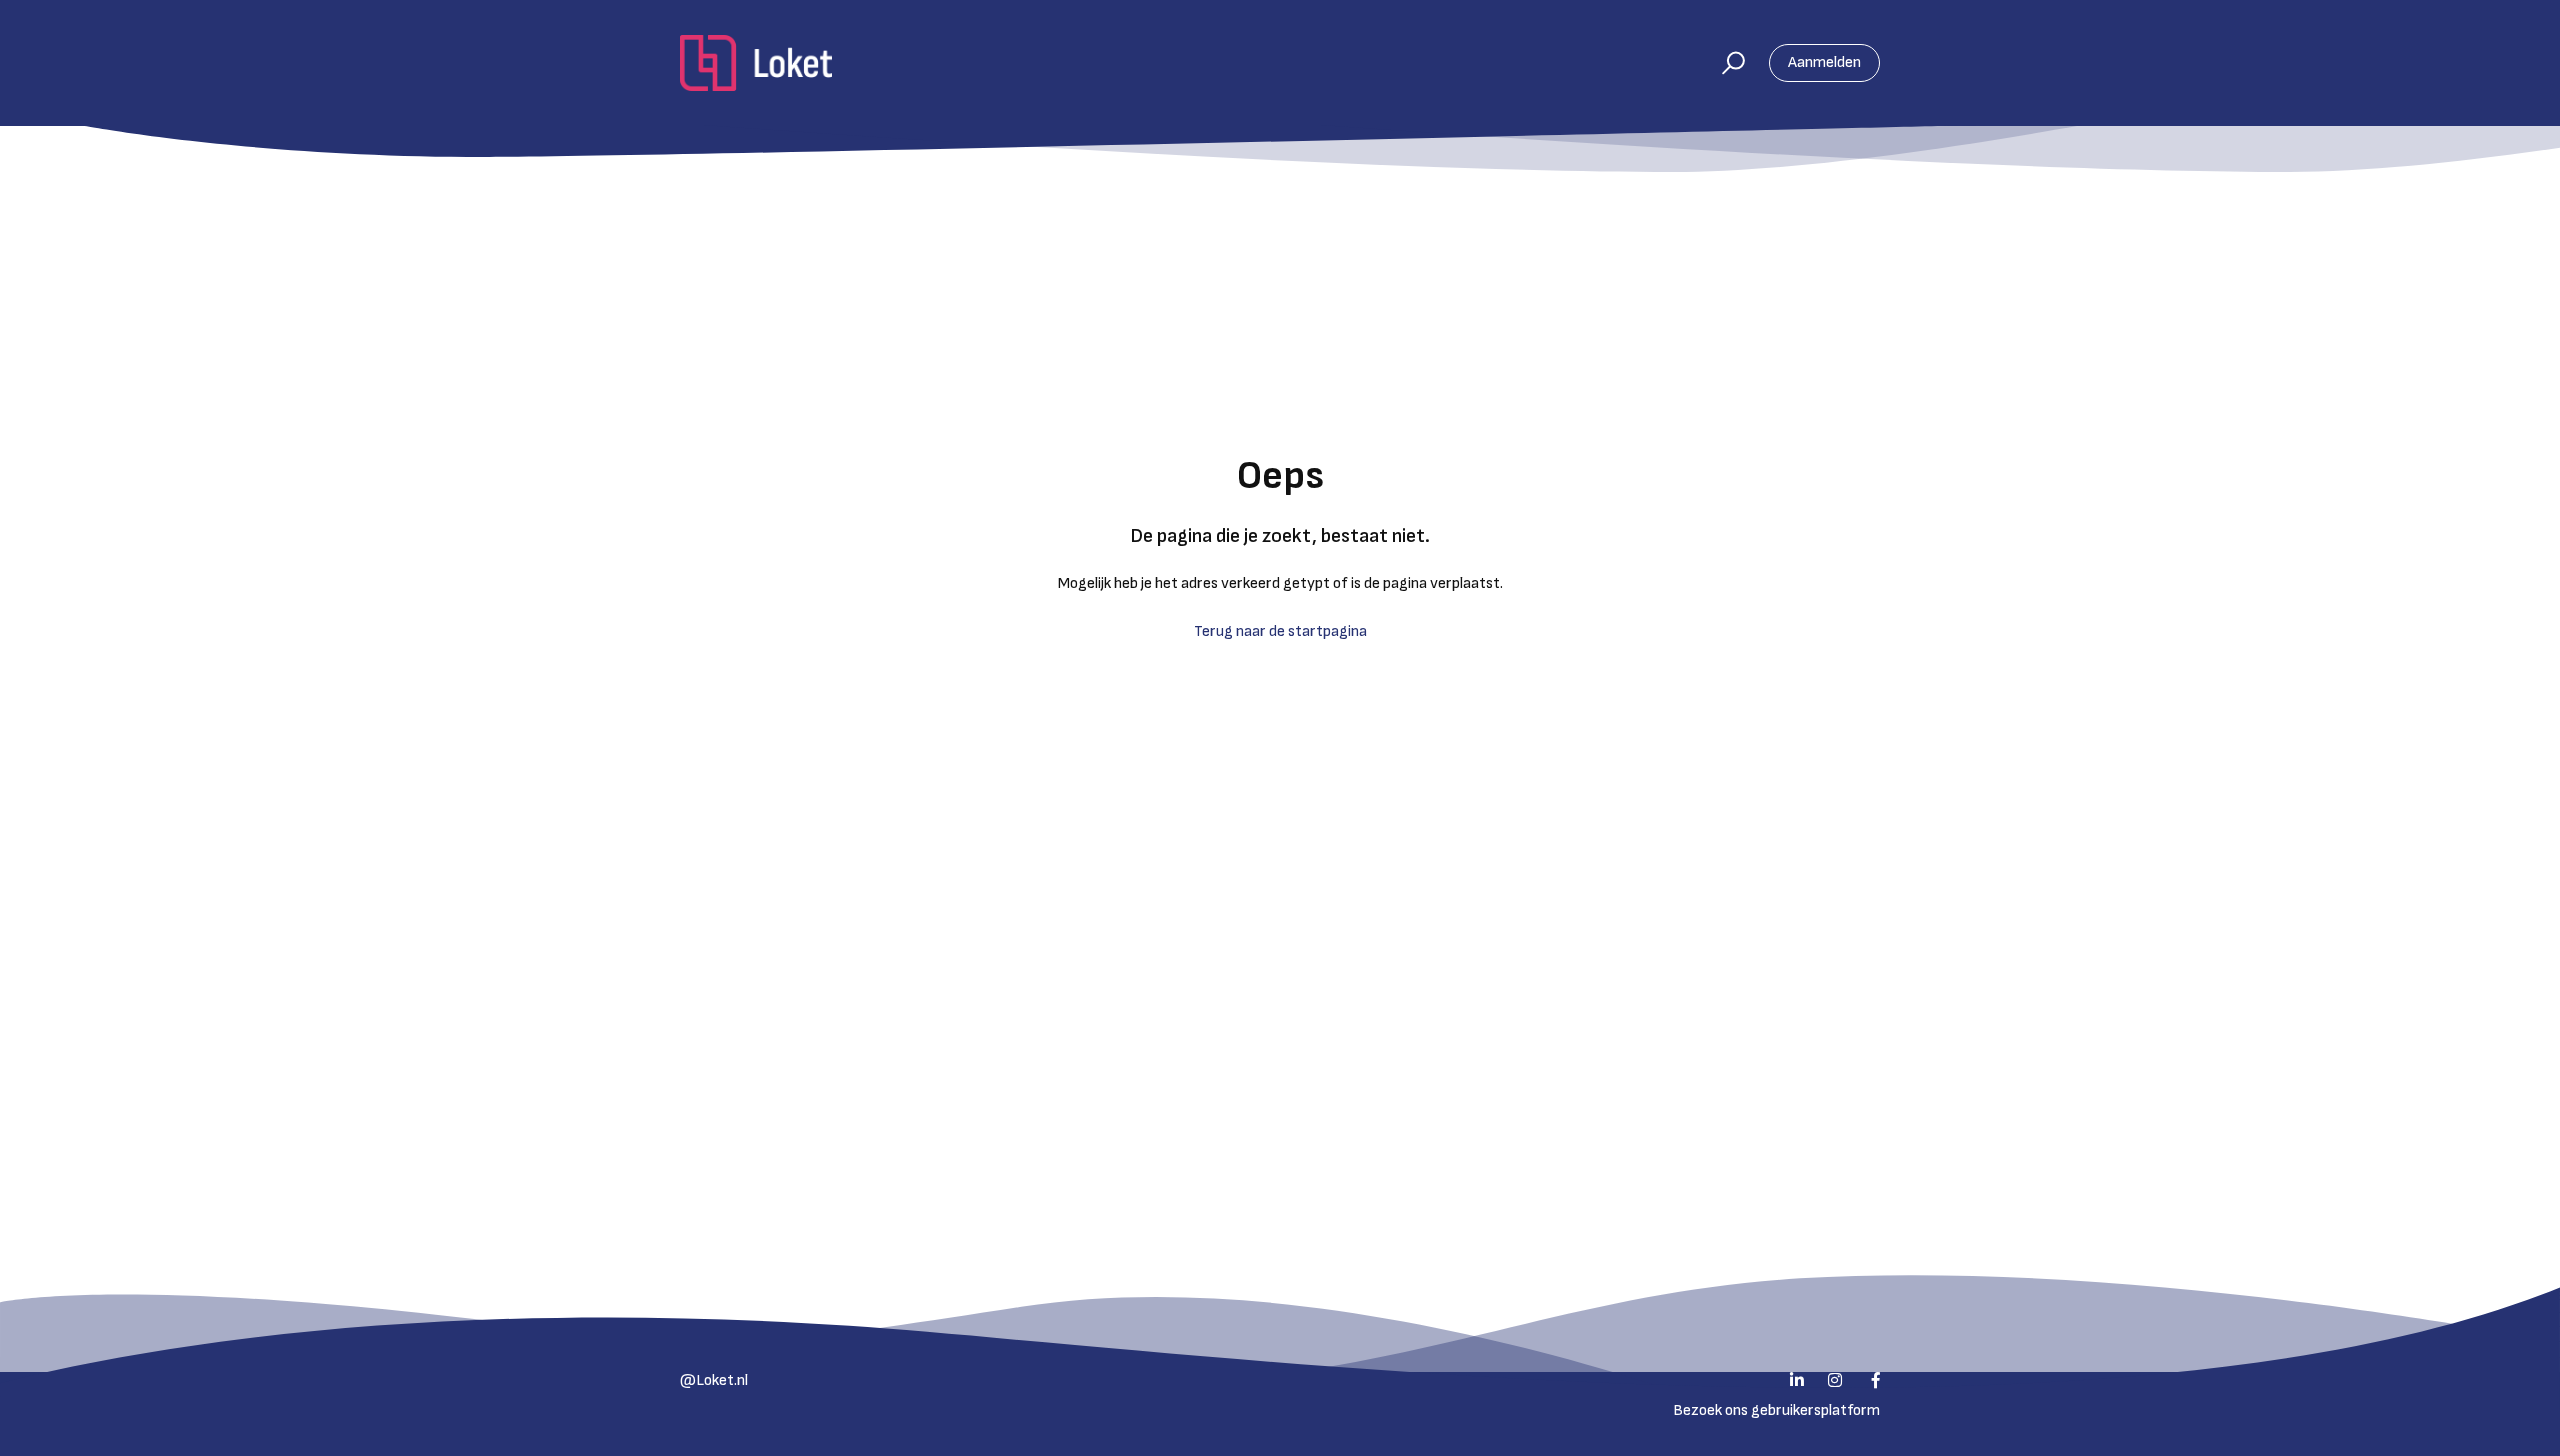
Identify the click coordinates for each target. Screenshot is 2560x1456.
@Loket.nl (714, 1380)
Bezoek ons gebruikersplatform (1776, 1410)
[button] (1724, 63)
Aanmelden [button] (1824, 62)
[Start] (756, 63)
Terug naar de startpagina (1280, 631)
